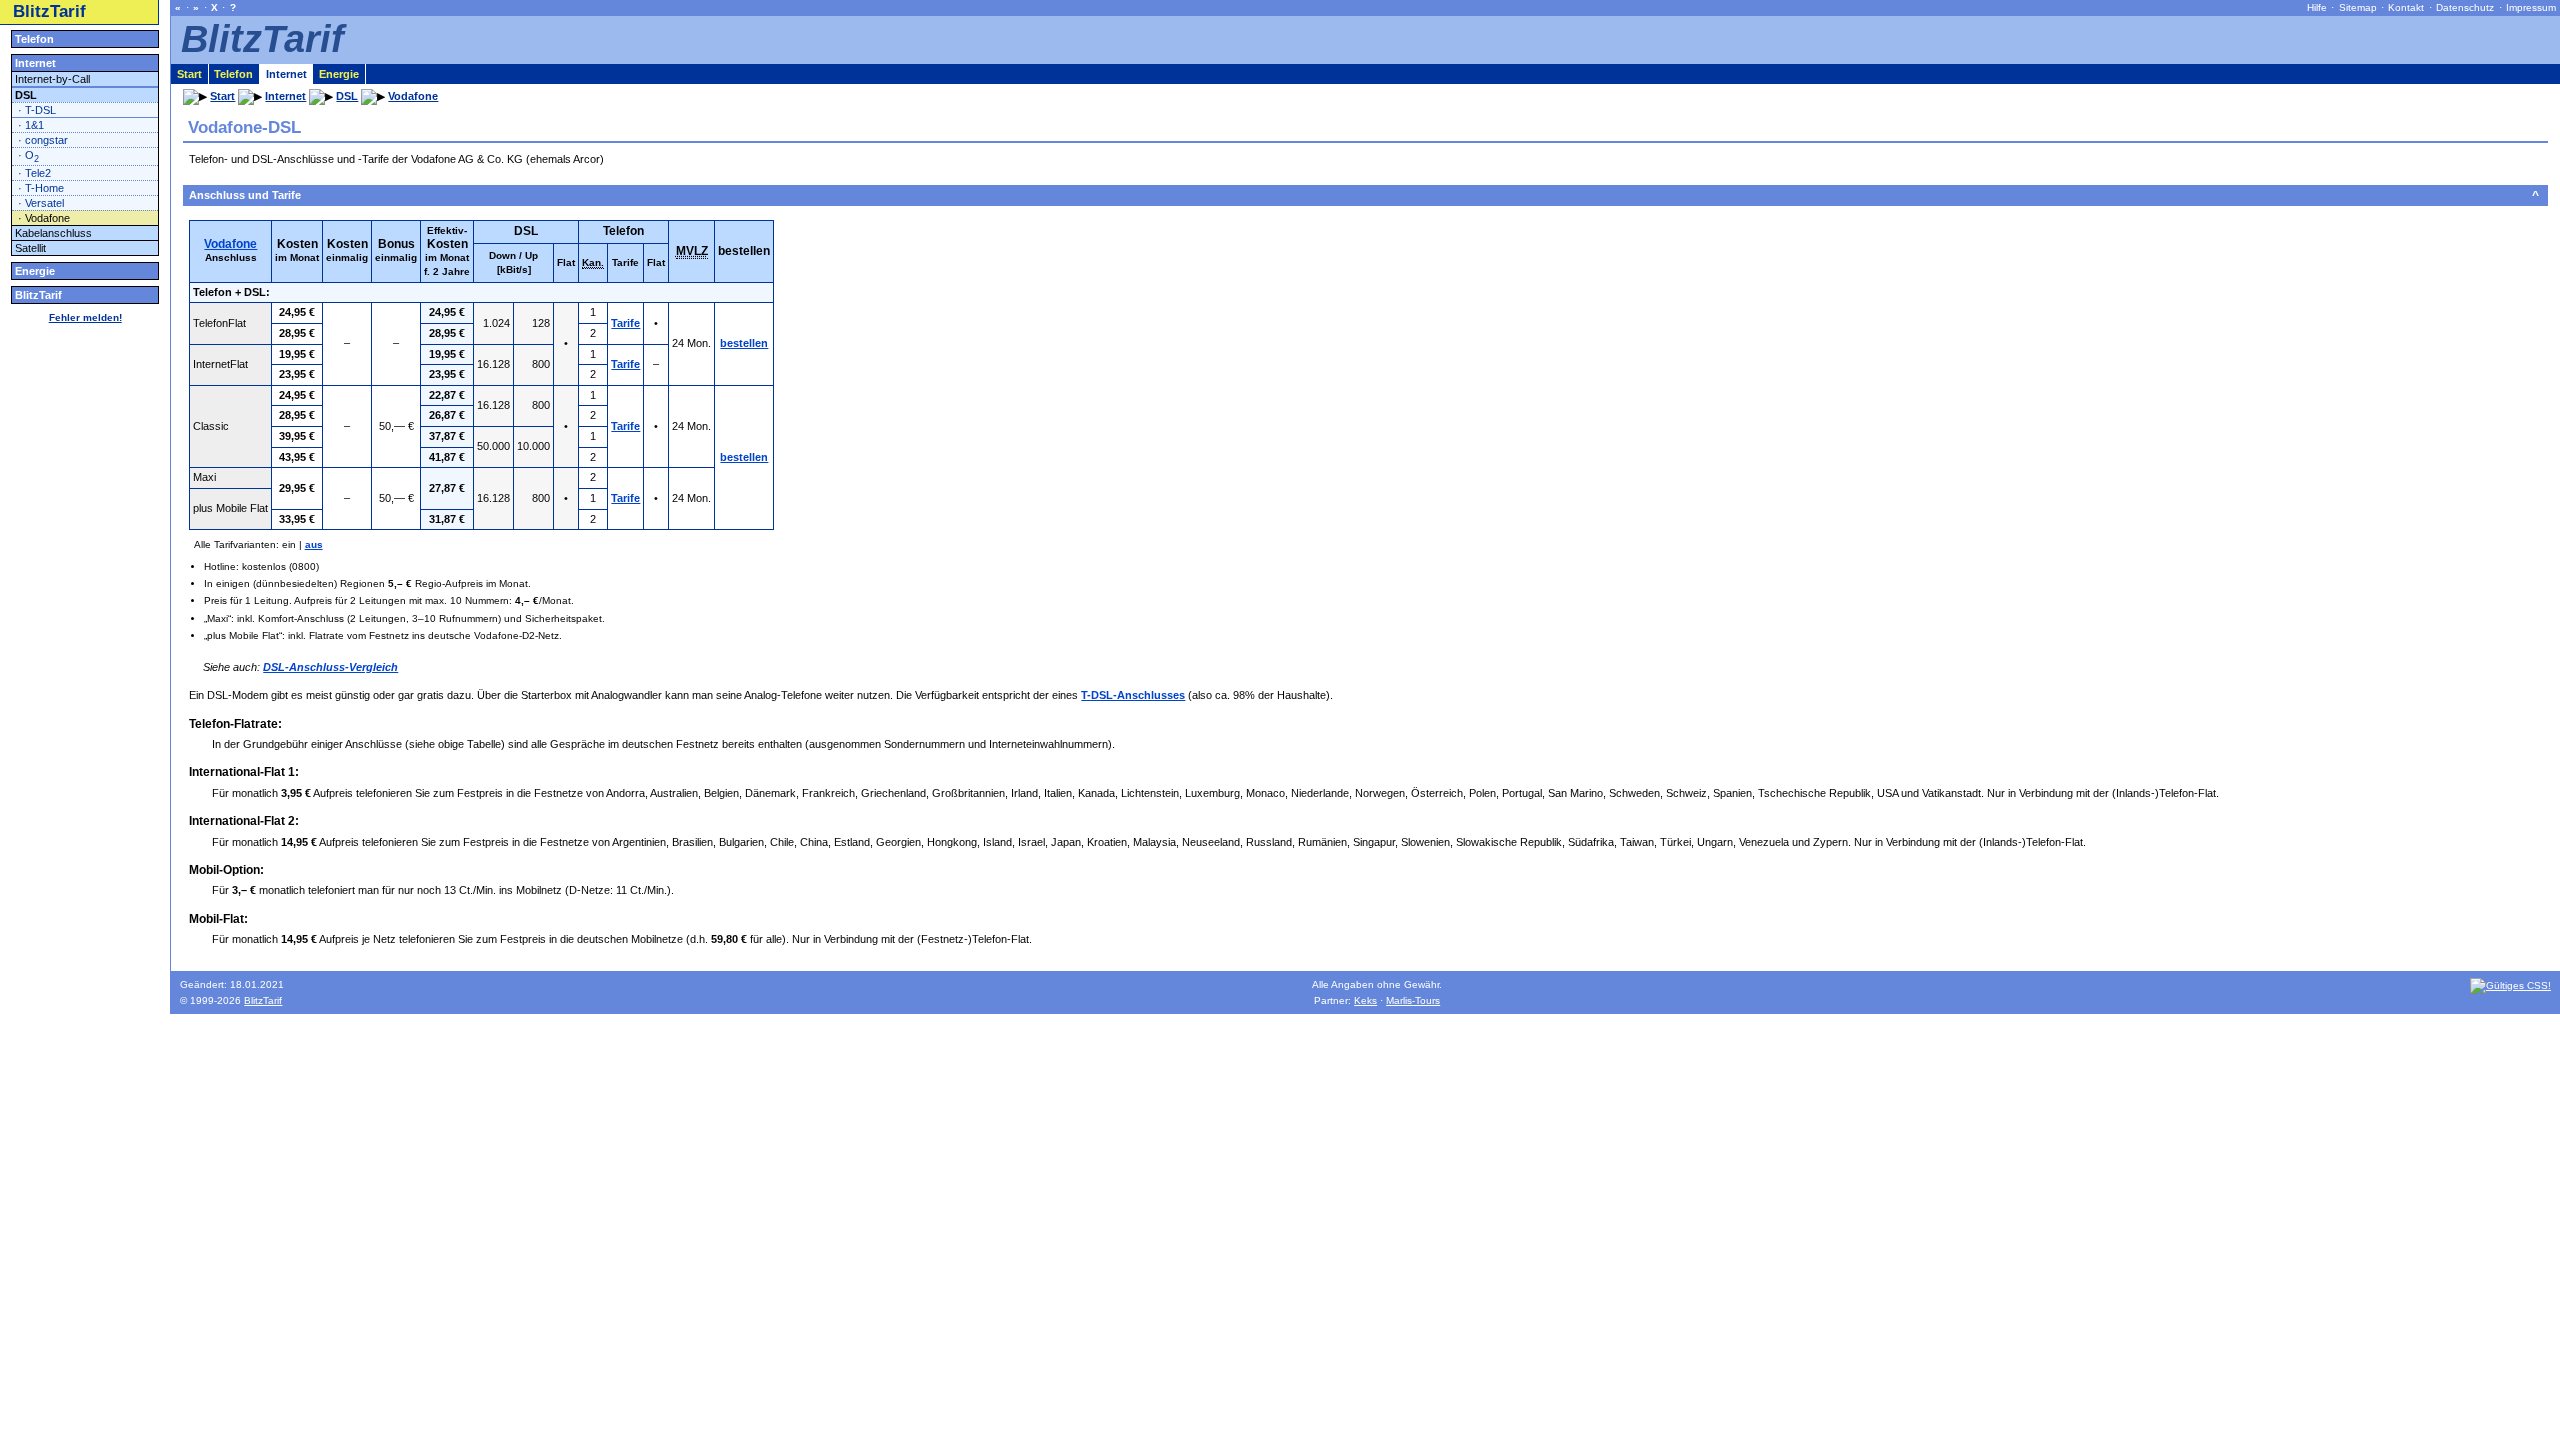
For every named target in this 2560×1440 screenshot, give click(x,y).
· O (28, 156)
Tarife (625, 323)
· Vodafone (44, 218)
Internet (35, 63)
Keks (1365, 1000)
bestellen (744, 343)
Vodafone (230, 244)
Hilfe (2317, 7)
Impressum (2531, 7)
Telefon (34, 39)
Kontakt (2406, 7)
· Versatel (41, 203)
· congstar (43, 140)
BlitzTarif (49, 11)
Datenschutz (2465, 7)
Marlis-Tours (1413, 1000)
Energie (35, 271)
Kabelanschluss (53, 233)
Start (189, 74)
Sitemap (2358, 7)
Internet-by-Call (52, 79)
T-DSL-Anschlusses (1133, 695)
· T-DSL (37, 110)
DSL (26, 95)
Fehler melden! (85, 317)
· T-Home (41, 188)
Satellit (30, 248)
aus (314, 544)
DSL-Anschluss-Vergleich (330, 667)
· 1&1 (31, 125)
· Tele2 (34, 173)
